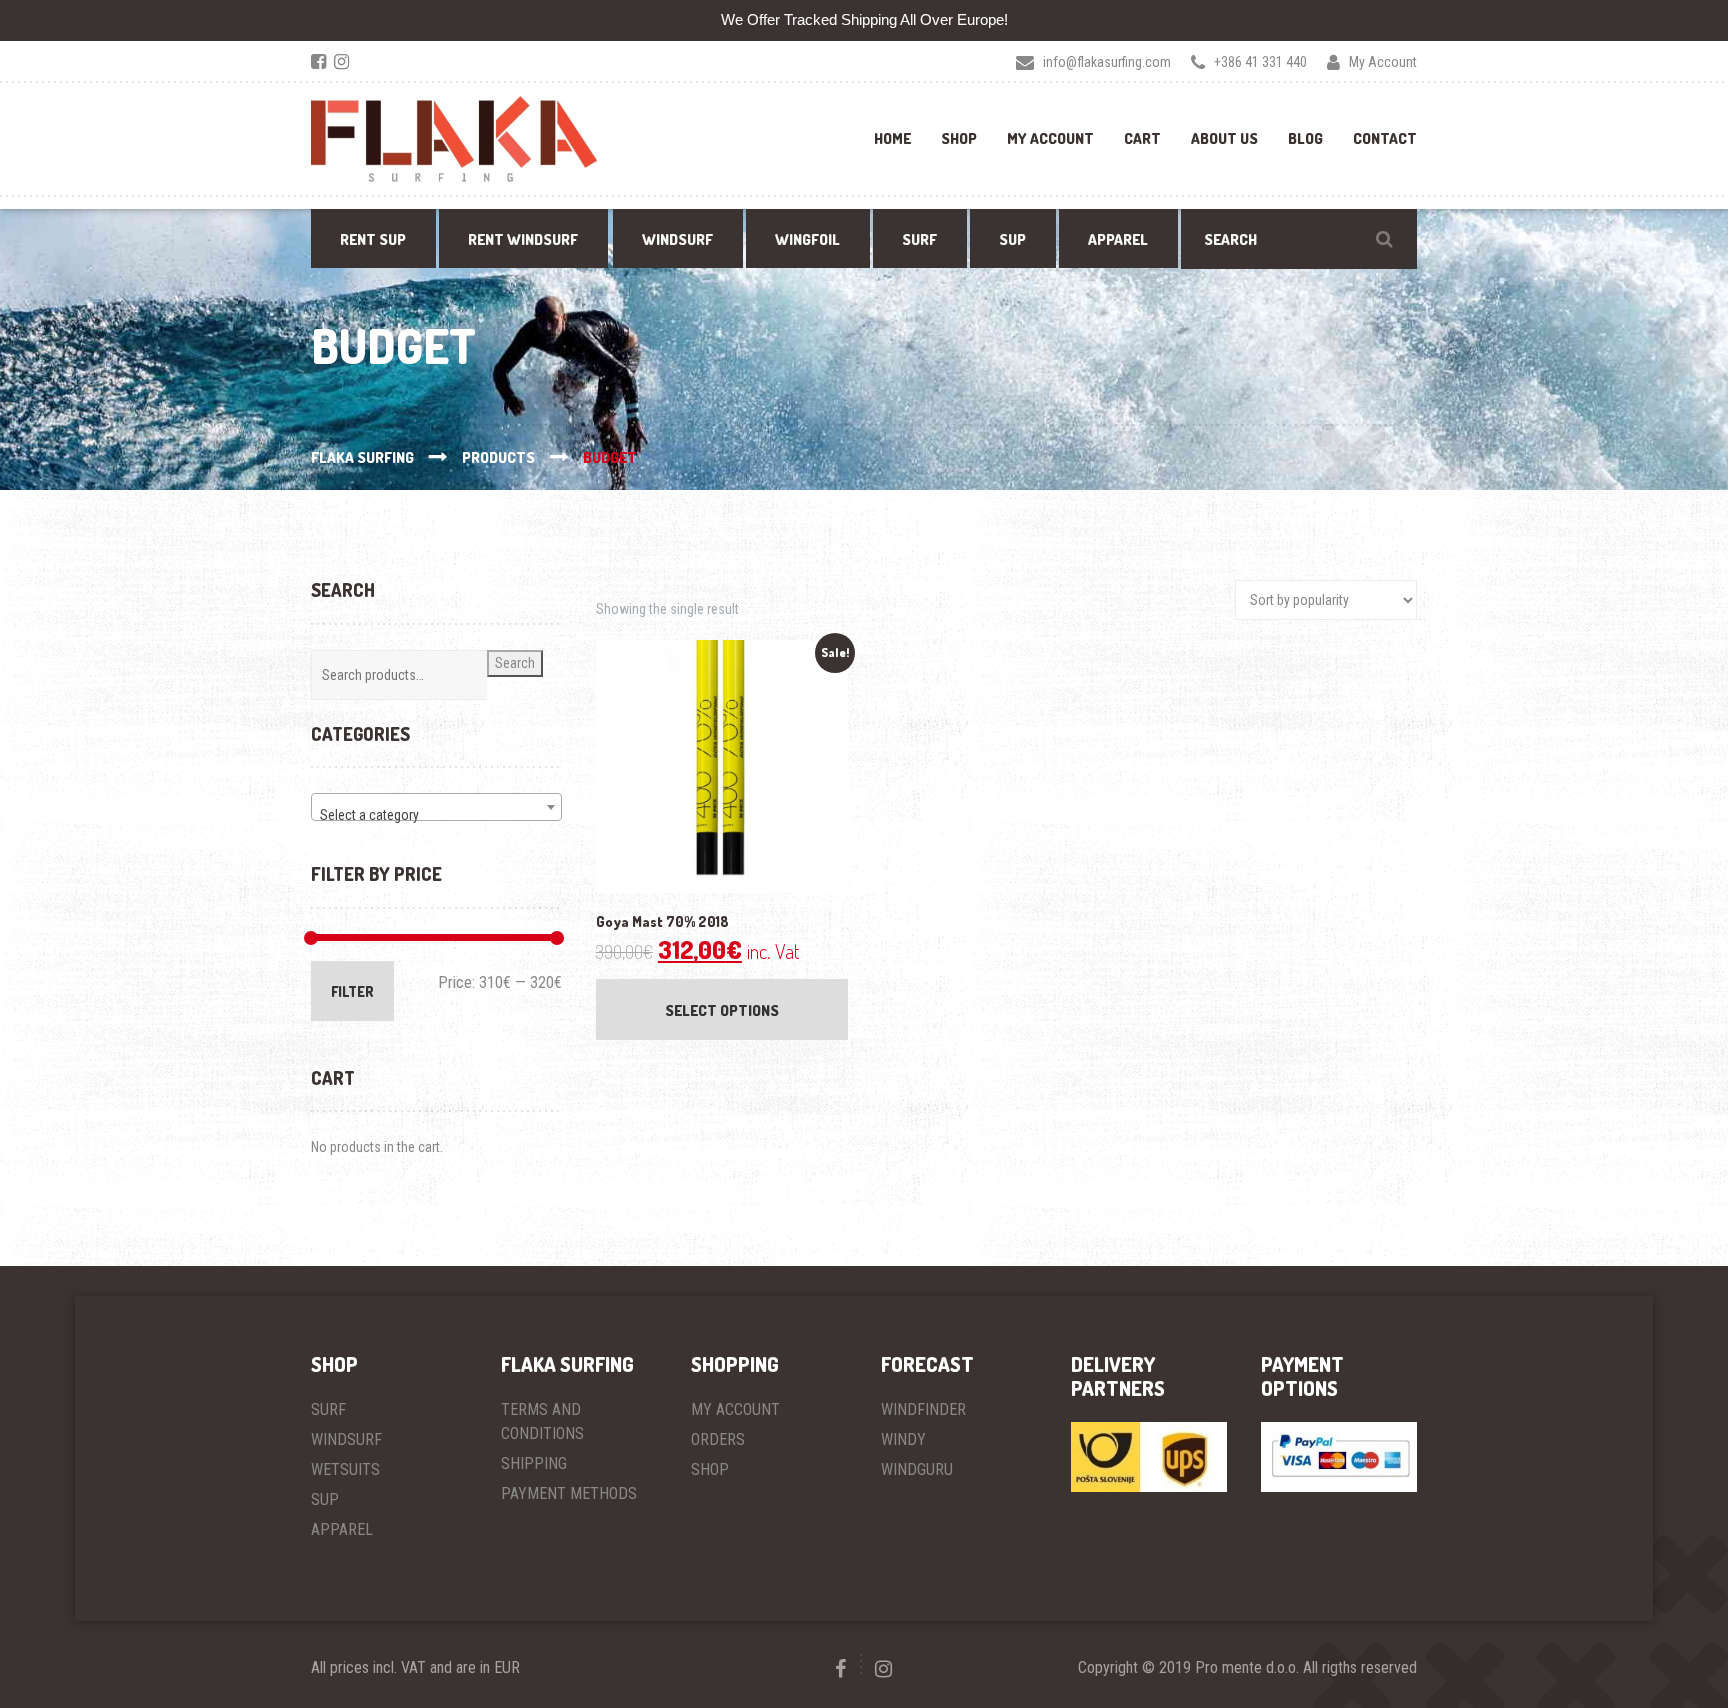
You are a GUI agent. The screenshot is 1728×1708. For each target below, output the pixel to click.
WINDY (903, 1439)
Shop (959, 138)
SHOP (710, 1469)
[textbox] (436, 815)
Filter (352, 991)
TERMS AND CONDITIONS (542, 1421)
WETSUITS (345, 1469)
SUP (325, 1499)
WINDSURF (346, 1439)
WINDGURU (917, 1469)
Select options (722, 1010)
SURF (328, 1409)
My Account (1050, 138)
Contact (1385, 138)
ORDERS (718, 1439)
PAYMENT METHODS (569, 1493)
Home (892, 138)
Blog (1305, 138)
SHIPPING (534, 1463)
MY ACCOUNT (735, 1409)
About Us (1224, 138)
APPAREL (342, 1529)
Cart (1142, 138)
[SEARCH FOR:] (1299, 239)
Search (515, 663)
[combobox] (436, 807)
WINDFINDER (923, 1409)
